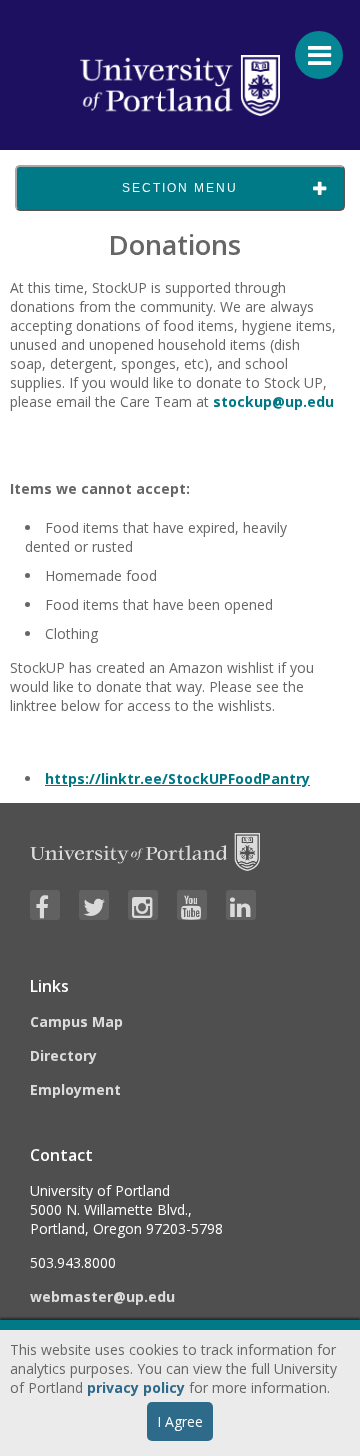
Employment (75, 1089)
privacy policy (136, 1387)
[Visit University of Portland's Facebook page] (45, 905)
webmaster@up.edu (102, 1296)
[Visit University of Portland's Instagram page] (143, 905)
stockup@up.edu (273, 401)
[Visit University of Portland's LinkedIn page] (241, 905)
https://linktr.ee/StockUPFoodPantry (177, 778)
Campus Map (76, 1021)
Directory (63, 1055)
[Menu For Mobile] (310, 45)
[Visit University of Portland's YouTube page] (192, 905)
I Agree (180, 1421)
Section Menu (180, 188)
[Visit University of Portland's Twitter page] (94, 905)
